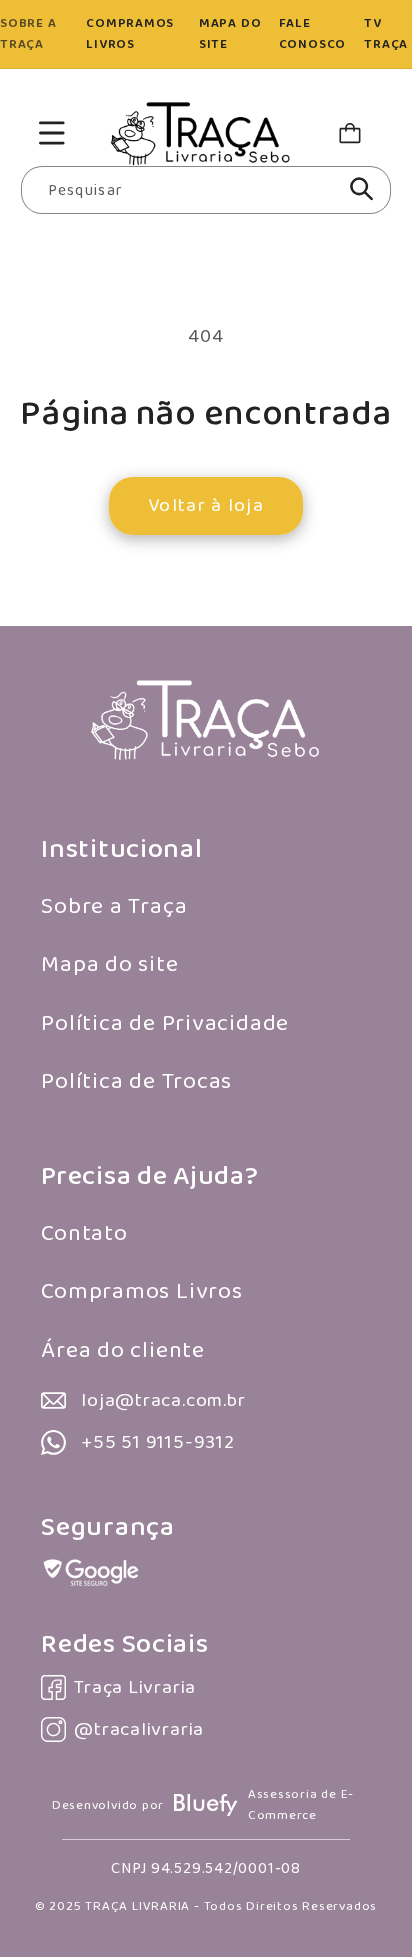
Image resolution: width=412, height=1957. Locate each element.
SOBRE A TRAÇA (28, 34)
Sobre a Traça (114, 906)
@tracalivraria (139, 1729)
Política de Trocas (136, 1081)
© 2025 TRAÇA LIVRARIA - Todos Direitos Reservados (206, 1906)
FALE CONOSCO (312, 34)
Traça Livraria (135, 1687)
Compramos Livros (141, 1291)
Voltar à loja (206, 505)
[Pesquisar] (361, 189)
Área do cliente (123, 1350)
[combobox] (206, 190)
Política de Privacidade (165, 1023)
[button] (51, 133)
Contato (84, 1233)
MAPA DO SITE (230, 34)
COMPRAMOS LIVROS (130, 34)
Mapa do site (109, 964)
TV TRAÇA (386, 34)
